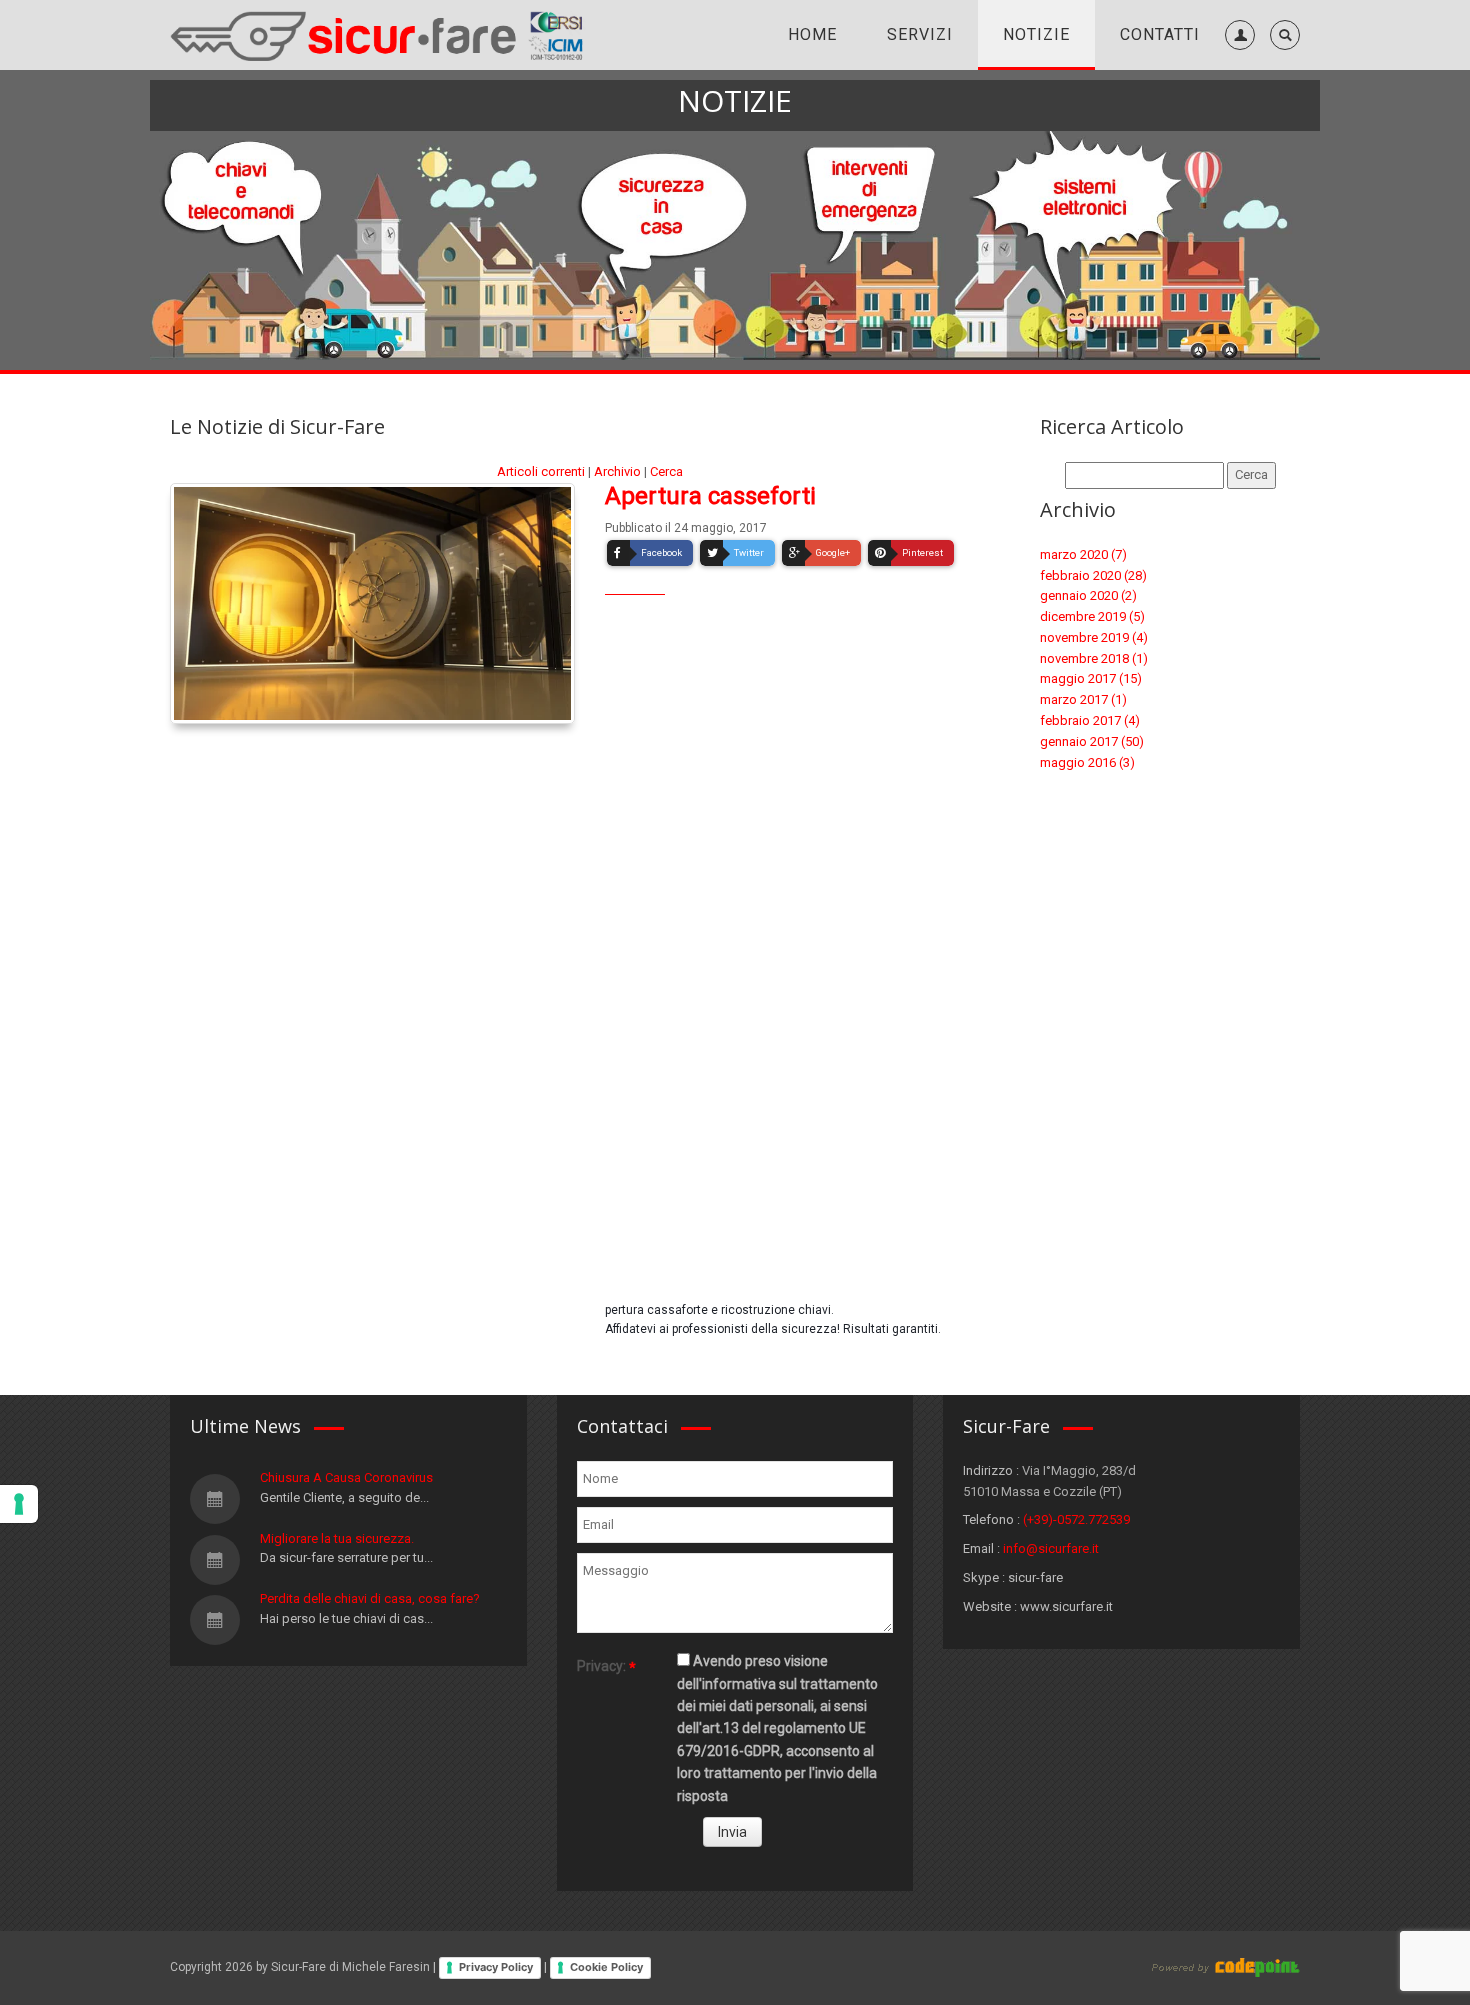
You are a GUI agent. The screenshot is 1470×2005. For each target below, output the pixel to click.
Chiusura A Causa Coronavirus (346, 1477)
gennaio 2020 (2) (1088, 595)
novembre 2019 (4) (1094, 637)
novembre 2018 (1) (1094, 658)
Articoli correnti (541, 471)
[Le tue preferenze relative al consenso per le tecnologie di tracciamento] (19, 1504)
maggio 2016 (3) (1087, 762)
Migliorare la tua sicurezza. (337, 1538)
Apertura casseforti (710, 496)
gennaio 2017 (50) (1092, 741)
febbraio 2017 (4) (1090, 720)
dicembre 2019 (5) (1092, 616)
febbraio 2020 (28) (1093, 575)
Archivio (617, 471)
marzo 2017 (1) (1083, 699)
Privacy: (601, 1666)
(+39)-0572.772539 (1076, 1519)
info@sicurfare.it (1051, 1548)
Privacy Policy (496, 1967)
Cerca (666, 471)
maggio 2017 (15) (1091, 678)
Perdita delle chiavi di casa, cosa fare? (370, 1598)
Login (1235, 79)
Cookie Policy (606, 1967)
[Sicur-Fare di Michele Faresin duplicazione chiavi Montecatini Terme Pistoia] (378, 34)
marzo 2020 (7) (1083, 554)
